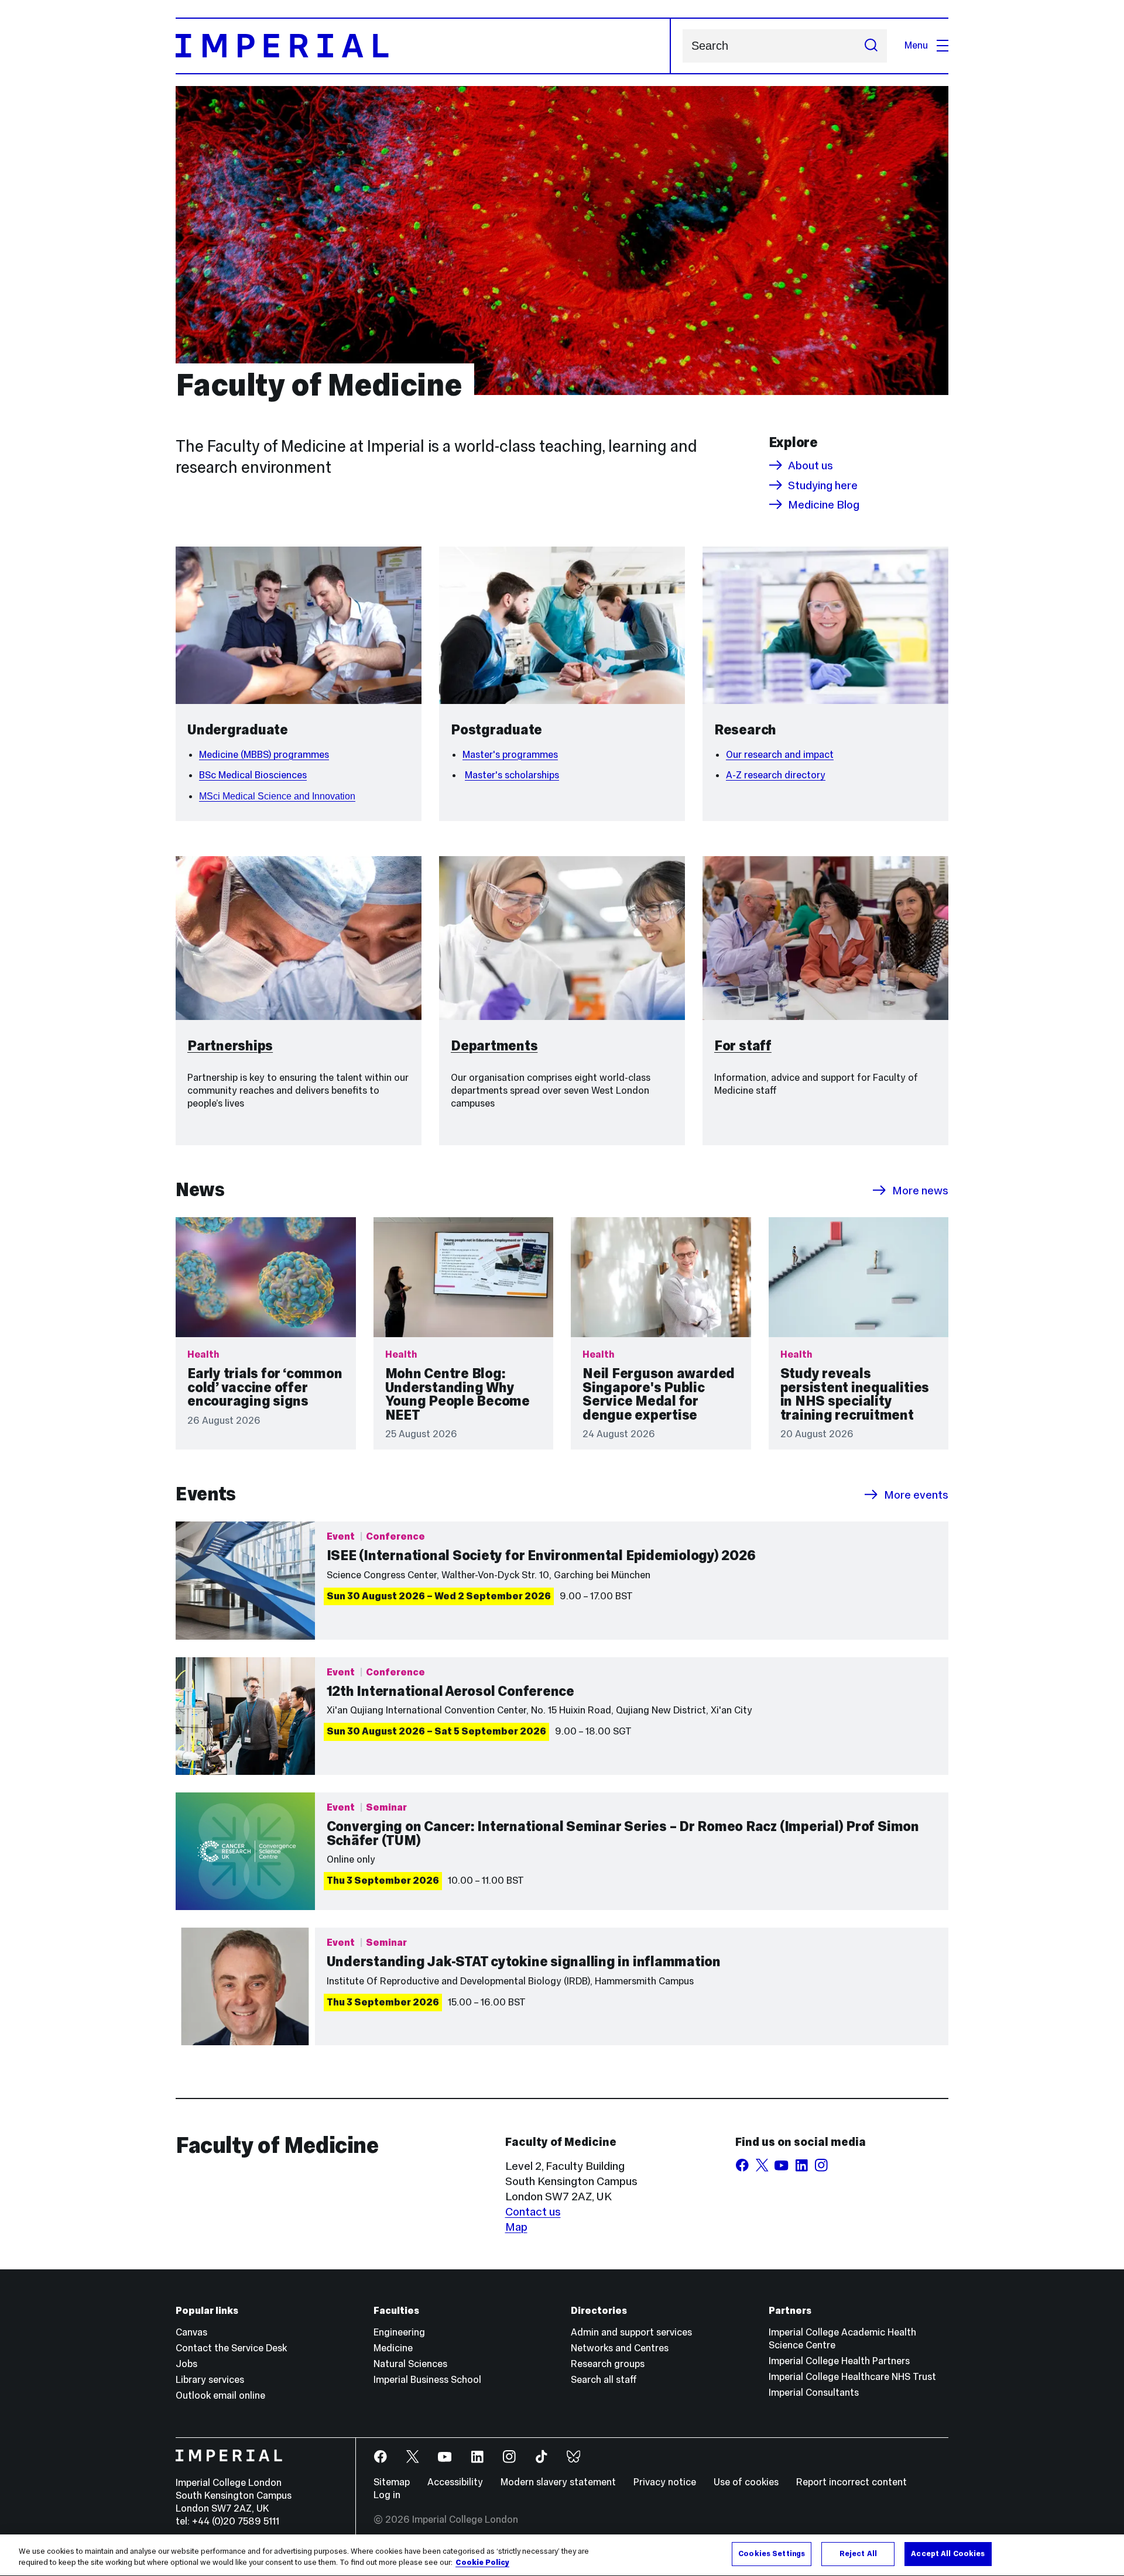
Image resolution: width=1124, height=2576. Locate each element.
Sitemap (392, 2482)
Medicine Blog (824, 504)
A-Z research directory (776, 775)
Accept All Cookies (948, 2554)
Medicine (393, 2348)
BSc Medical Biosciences (253, 775)
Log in (387, 2495)
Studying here (823, 485)
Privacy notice (665, 2482)
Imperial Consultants (814, 2393)
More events (916, 1495)
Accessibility (455, 2482)
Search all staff (604, 2380)
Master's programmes (510, 755)
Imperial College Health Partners (839, 2361)
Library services (210, 2380)
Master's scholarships (512, 775)
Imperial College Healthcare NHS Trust (852, 2377)
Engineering (399, 2332)
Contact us (533, 2211)
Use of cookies (746, 2482)
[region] (562, 2555)
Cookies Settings (772, 2554)
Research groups (608, 2364)
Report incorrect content (851, 2482)
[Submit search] (871, 46)
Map (516, 2227)
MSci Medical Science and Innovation (277, 796)
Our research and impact (780, 755)
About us (811, 465)
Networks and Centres (620, 2348)
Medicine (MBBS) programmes (264, 755)
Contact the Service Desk (231, 2348)
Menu (916, 45)
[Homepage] (423, 46)
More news (920, 1190)
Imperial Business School (427, 2380)
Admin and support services (631, 2332)
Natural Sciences (410, 2364)
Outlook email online (220, 2395)
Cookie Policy (482, 2563)
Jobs (186, 2364)
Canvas (191, 2332)
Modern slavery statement (558, 2482)
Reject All (858, 2554)
